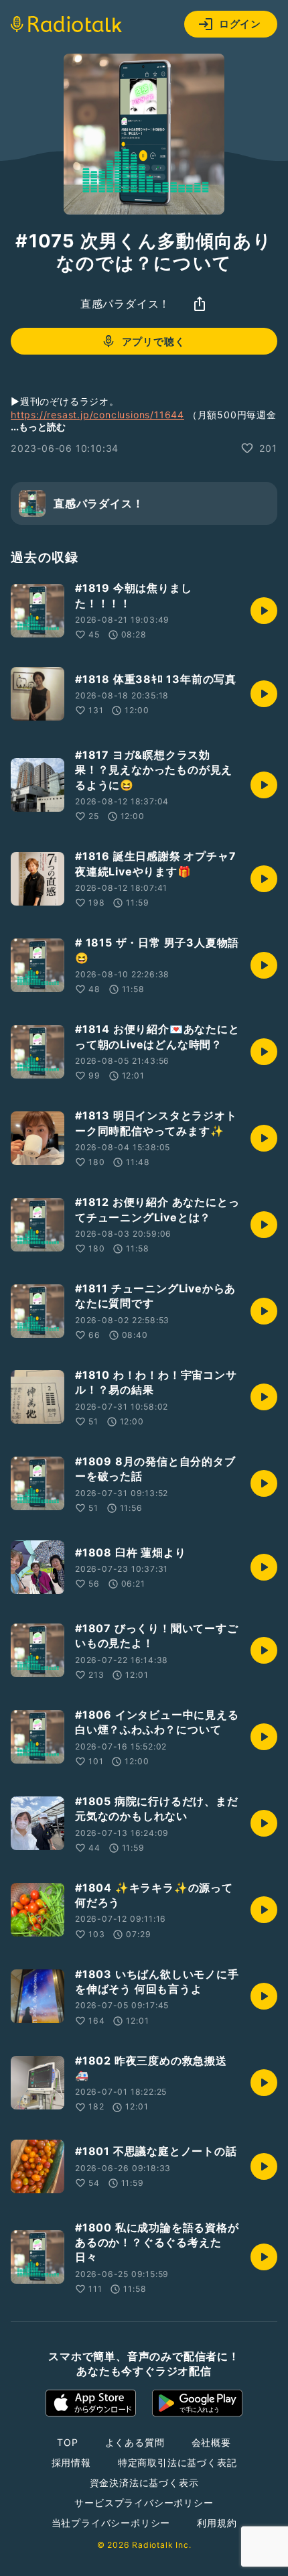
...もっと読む (38, 427)
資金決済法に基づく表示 (144, 2482)
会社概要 (211, 2442)
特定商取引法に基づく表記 (177, 2462)
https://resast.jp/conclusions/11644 (97, 415)
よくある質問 (135, 2442)
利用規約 (217, 2523)
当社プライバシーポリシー (111, 2523)
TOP (67, 2442)
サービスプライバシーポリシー (144, 2503)
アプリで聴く (154, 342)
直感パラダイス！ (125, 304)
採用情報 (71, 2462)
